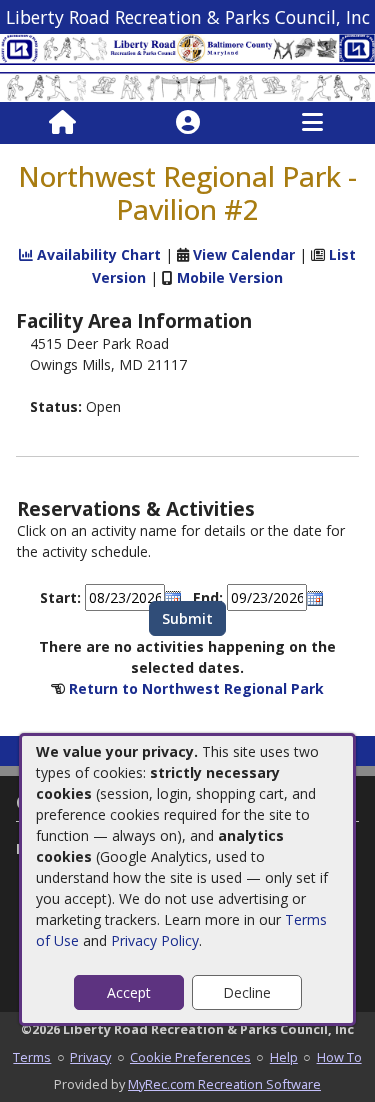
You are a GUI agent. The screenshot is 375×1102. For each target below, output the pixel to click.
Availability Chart (97, 254)
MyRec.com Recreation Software (224, 1084)
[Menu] (312, 123)
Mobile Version (230, 277)
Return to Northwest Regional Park (196, 688)
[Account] (188, 123)
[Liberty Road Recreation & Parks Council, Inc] (187, 66)
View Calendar (244, 254)
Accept (129, 992)
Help (284, 1057)
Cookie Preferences (190, 1057)
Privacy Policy (155, 940)
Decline (247, 992)
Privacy (90, 1057)
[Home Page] (62, 123)
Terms (32, 1057)
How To (339, 1057)
